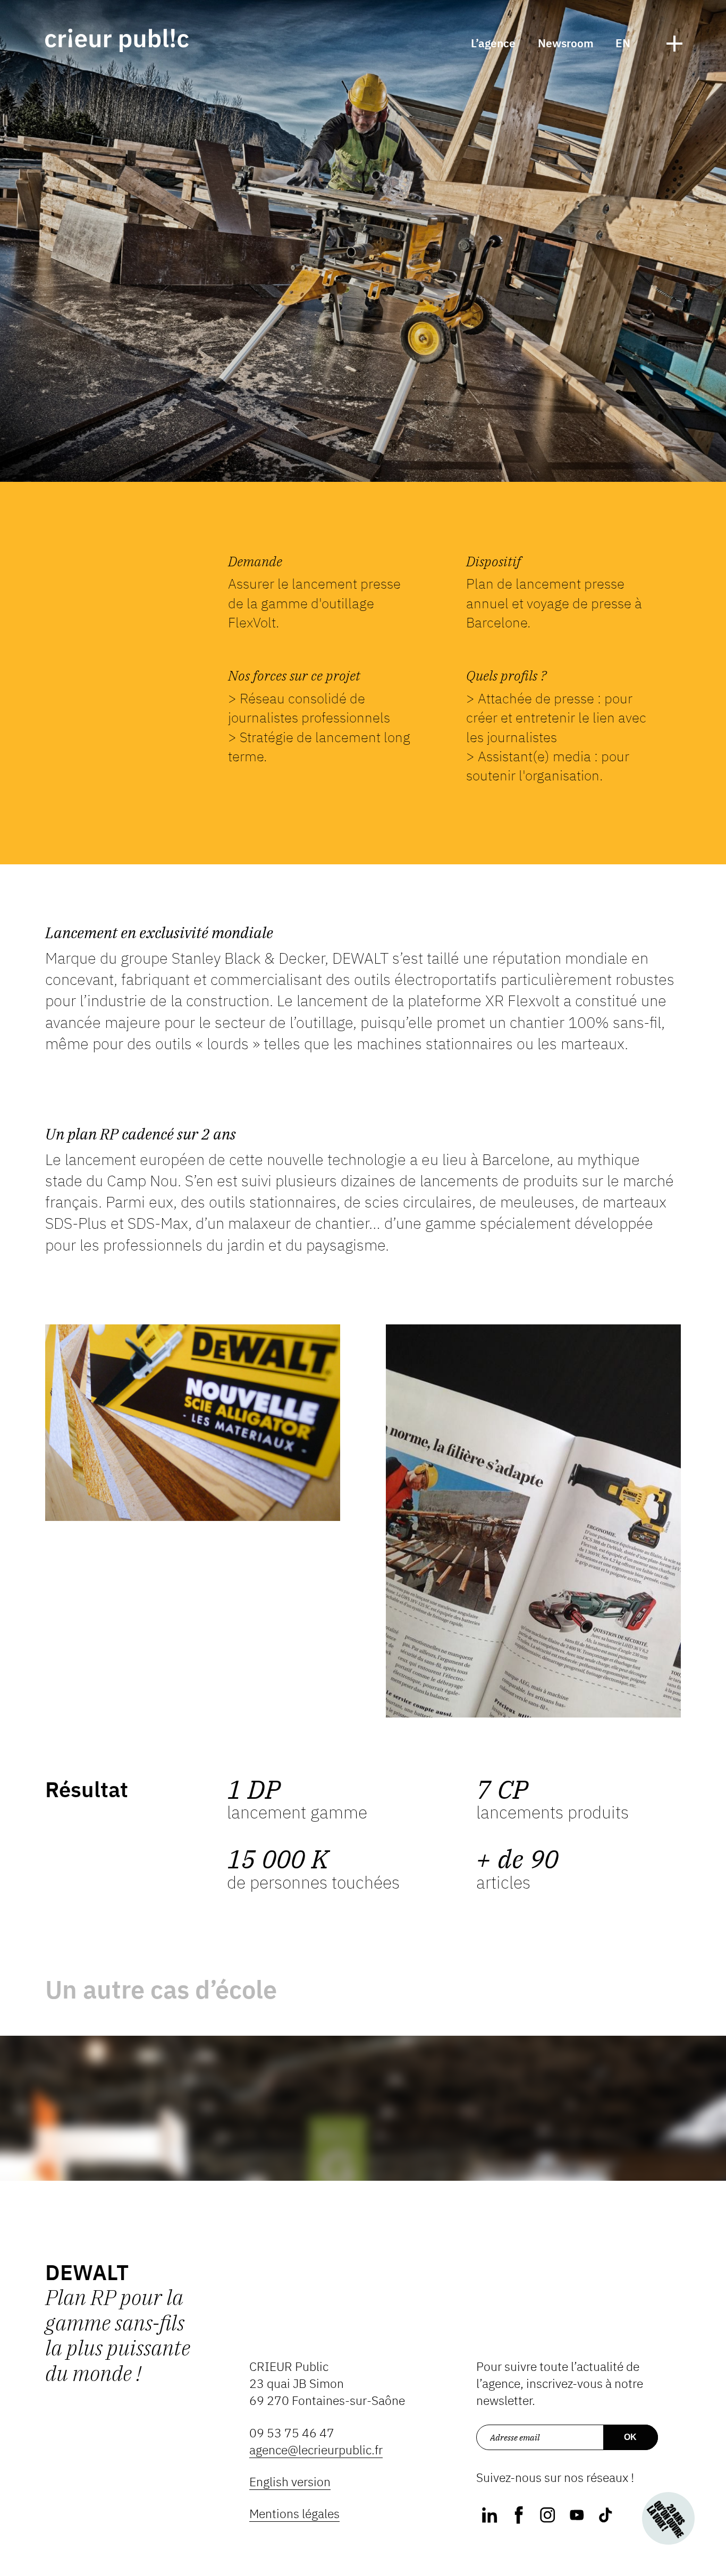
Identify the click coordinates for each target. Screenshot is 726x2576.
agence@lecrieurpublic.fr (316, 2450)
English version (290, 2482)
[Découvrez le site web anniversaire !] (668, 2518)
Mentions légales (294, 2514)
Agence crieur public (117, 40)
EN (623, 43)
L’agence (493, 43)
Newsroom (566, 43)
